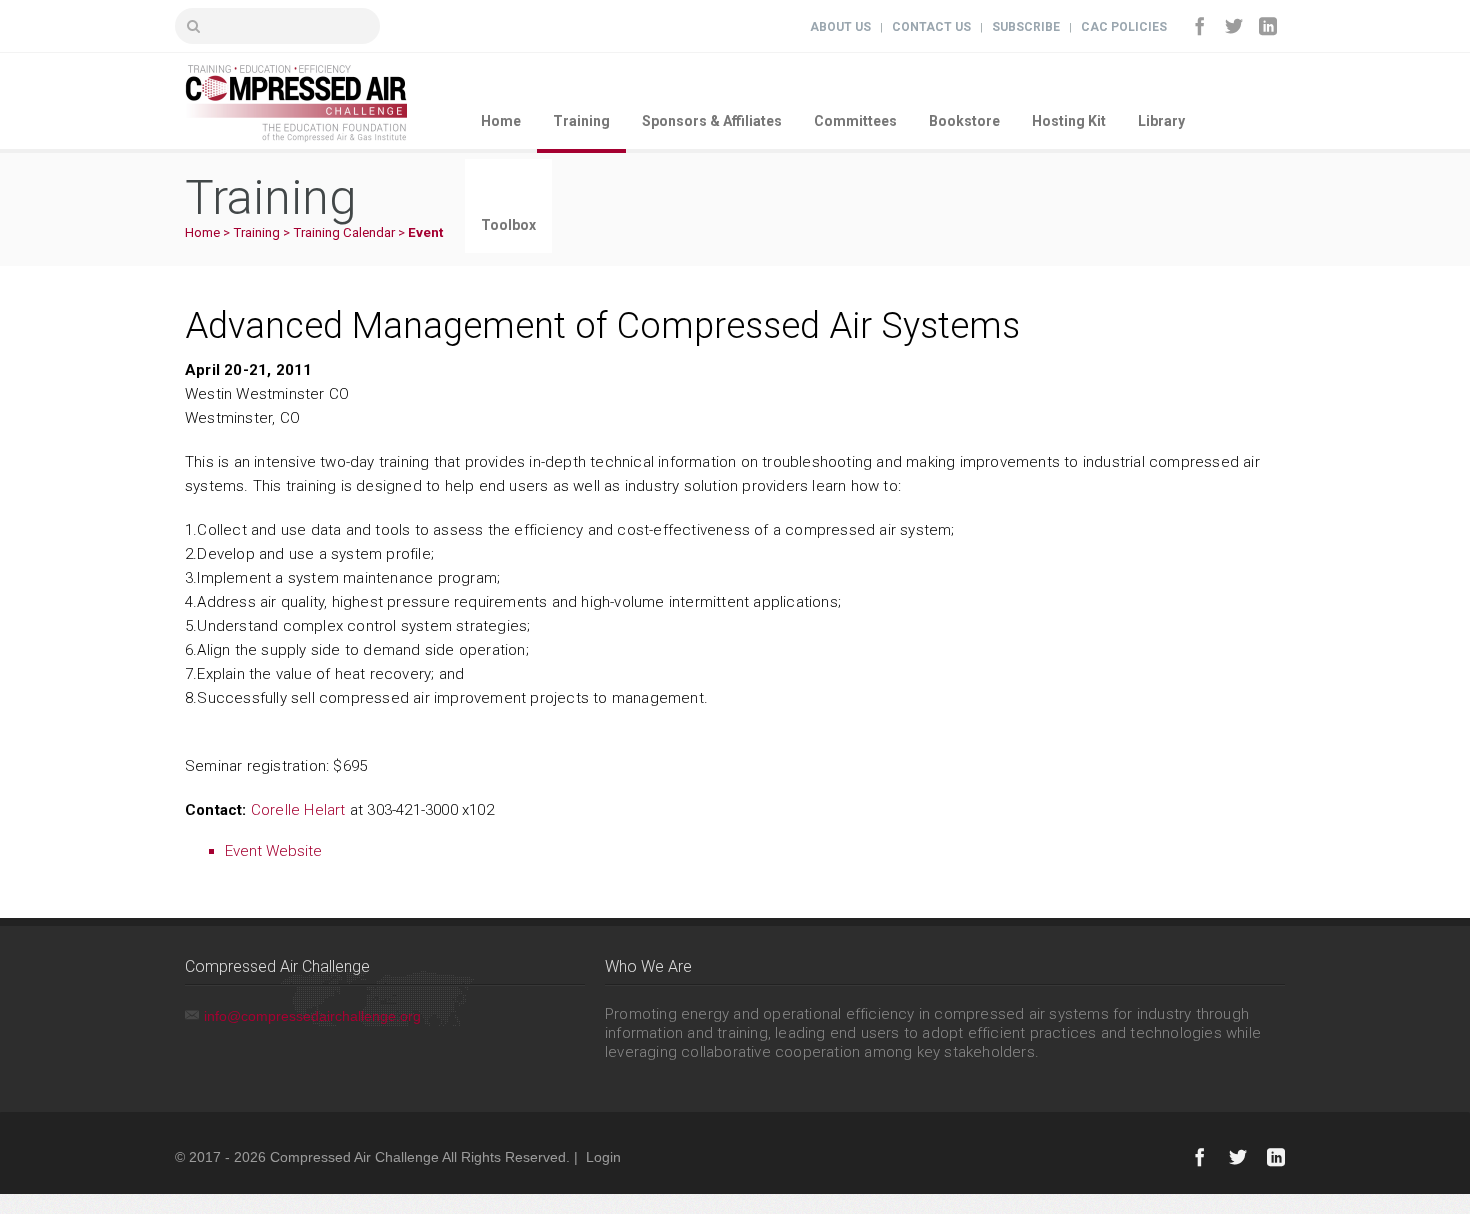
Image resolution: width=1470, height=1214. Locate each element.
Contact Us (931, 27)
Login (603, 1157)
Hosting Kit (1069, 121)
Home (501, 121)
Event (425, 232)
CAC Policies (1124, 27)
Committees (855, 121)
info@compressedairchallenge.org (312, 1016)
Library (1161, 121)
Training (581, 121)
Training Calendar (344, 232)
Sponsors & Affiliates (712, 121)
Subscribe (1026, 27)
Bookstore (964, 121)
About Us (840, 27)
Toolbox (508, 225)
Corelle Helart (298, 810)
